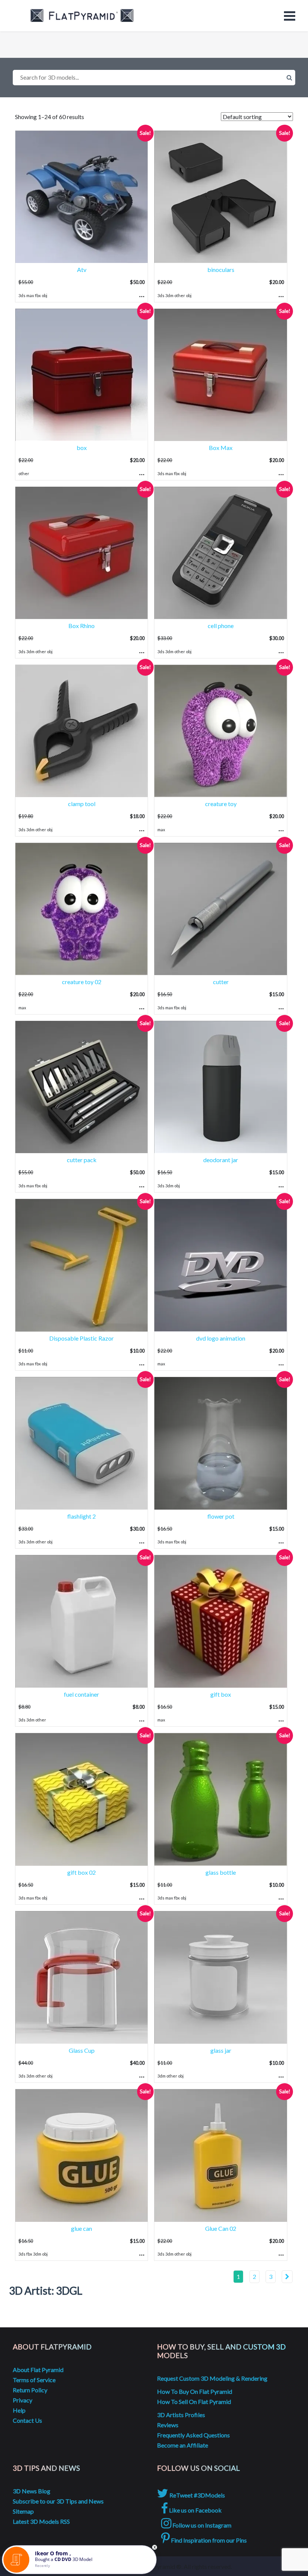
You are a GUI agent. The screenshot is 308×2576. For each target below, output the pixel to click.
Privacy (23, 2400)
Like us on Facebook (195, 2510)
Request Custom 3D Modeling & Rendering (212, 2378)
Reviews (168, 2425)
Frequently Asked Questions (193, 2435)
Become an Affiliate (183, 2445)
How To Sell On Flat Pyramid (194, 2402)
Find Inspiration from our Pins (208, 2540)
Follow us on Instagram (201, 2525)
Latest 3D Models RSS (41, 2521)
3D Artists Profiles (181, 2415)
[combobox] (154, 78)
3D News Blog (32, 2491)
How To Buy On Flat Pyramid (195, 2391)
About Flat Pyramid (38, 2370)
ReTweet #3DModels (197, 2495)
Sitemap (23, 2511)
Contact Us (27, 2420)
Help (19, 2410)
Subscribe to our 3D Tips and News (58, 2501)
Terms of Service (34, 2380)
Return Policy (30, 2390)
